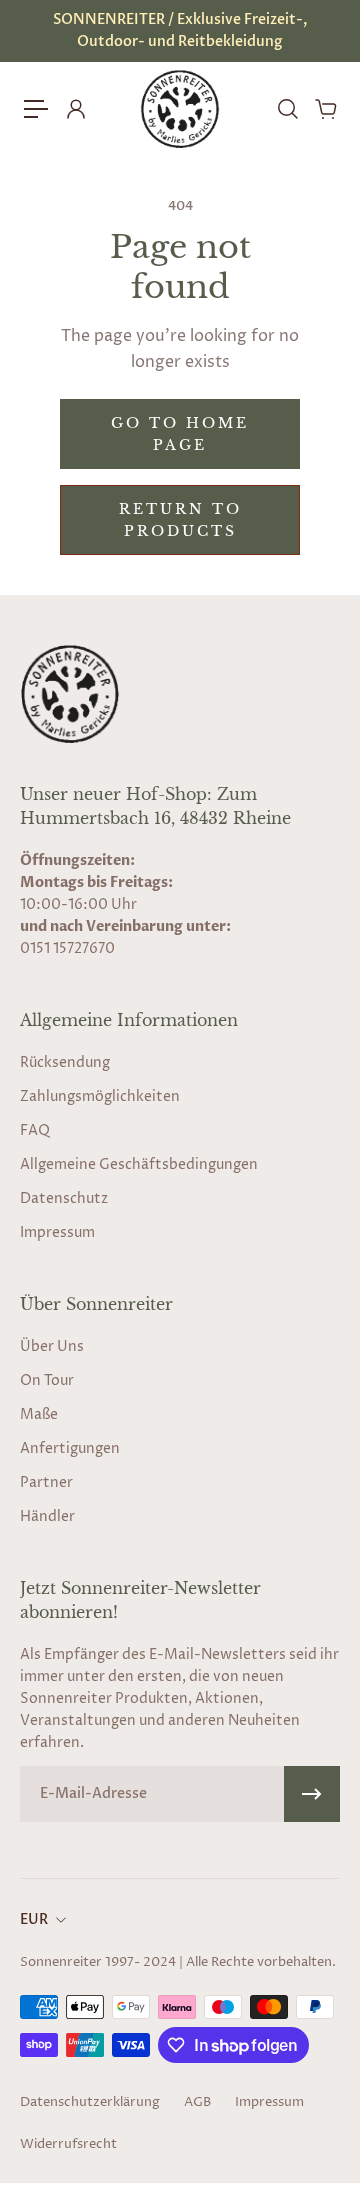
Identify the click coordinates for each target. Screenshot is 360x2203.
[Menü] (36, 109)
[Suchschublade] (287, 109)
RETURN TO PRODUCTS (180, 520)
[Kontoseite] (75, 109)
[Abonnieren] (312, 1794)
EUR (34, 1919)
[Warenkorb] (325, 109)
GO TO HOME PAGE (180, 434)
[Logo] (180, 109)
